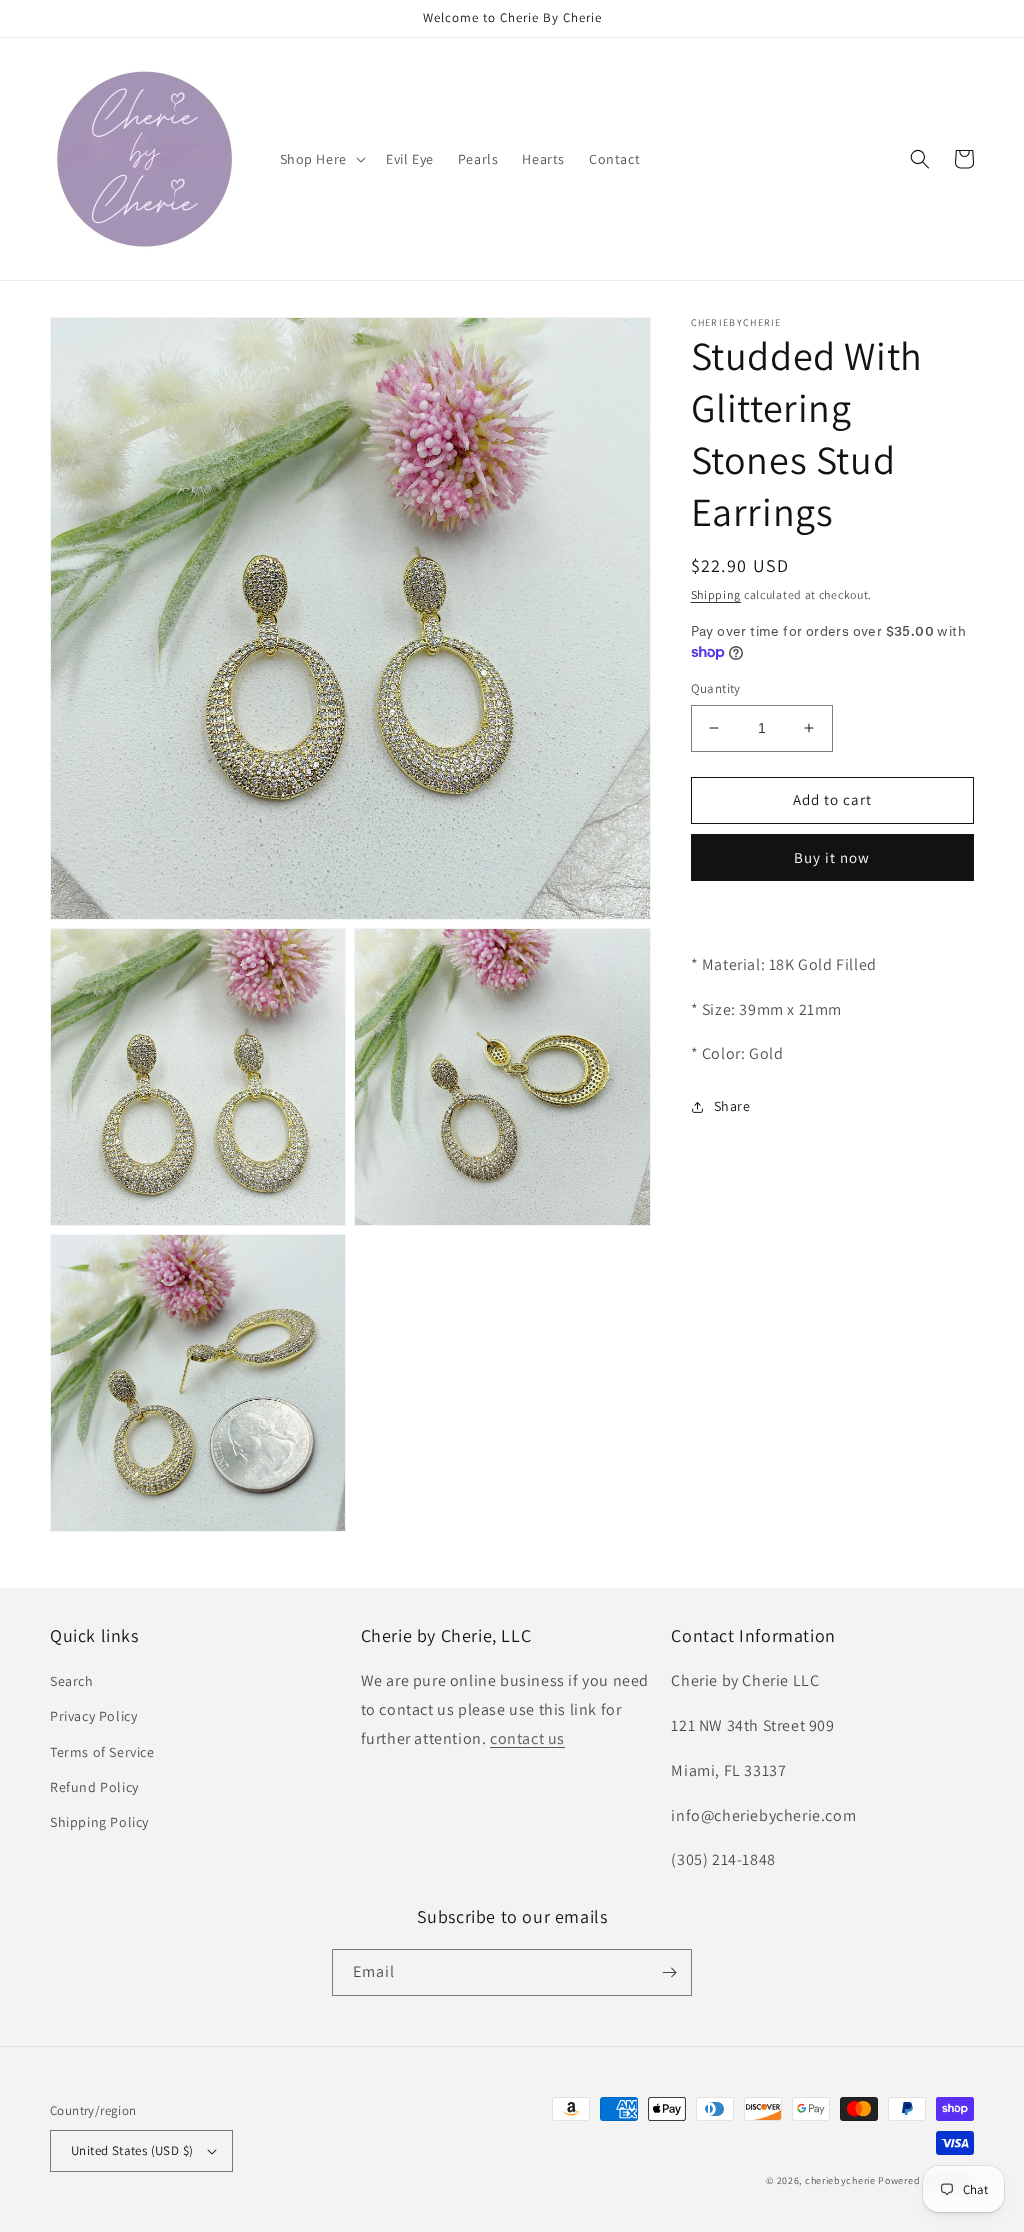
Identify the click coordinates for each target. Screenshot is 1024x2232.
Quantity (716, 688)
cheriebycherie (840, 2180)
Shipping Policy (99, 1822)
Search (72, 1681)
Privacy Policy (93, 1716)
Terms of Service (102, 1752)
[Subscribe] (669, 1972)
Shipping (716, 594)
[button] (321, 159)
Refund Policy (94, 1787)
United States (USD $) (132, 2150)
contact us (527, 1738)
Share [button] (732, 1106)
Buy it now (832, 857)
